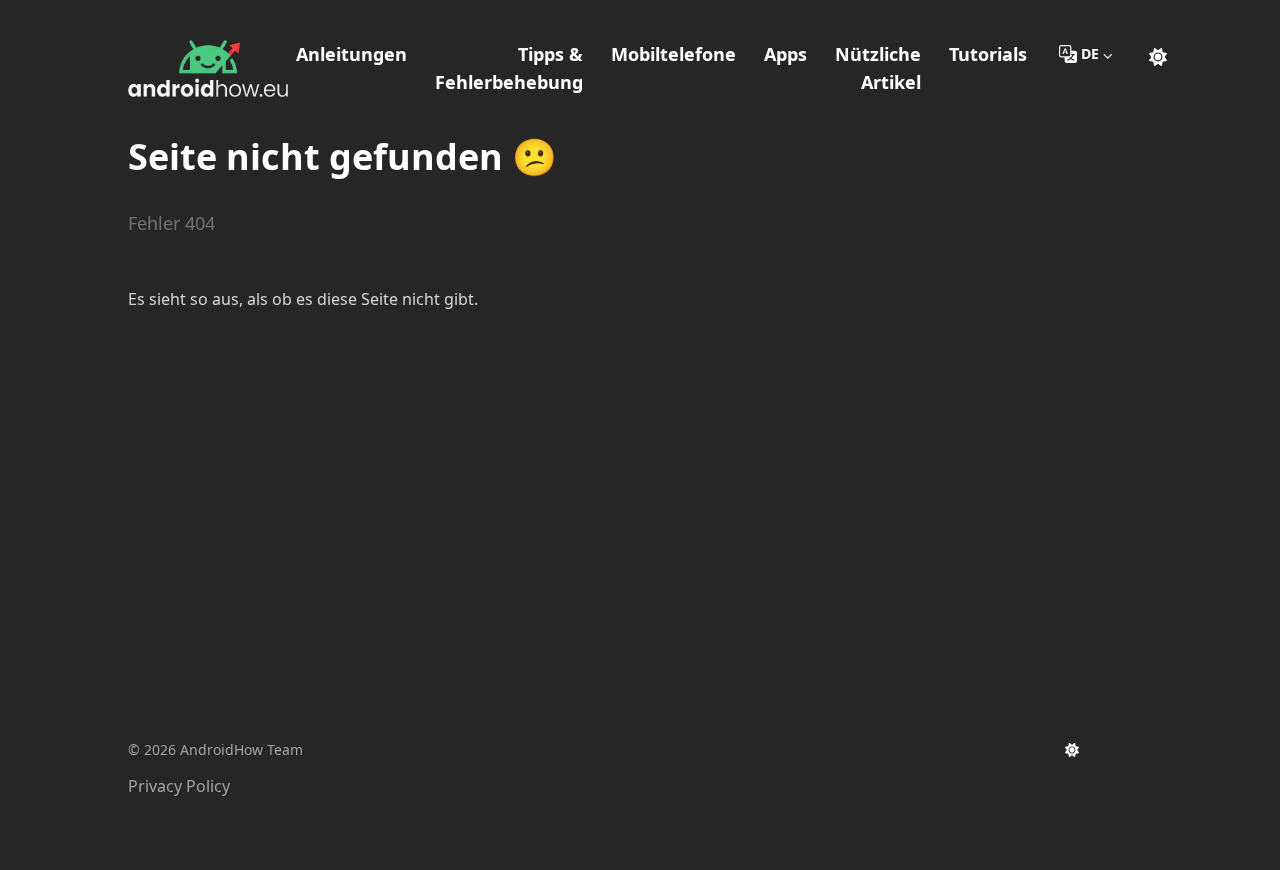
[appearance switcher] (1158, 54)
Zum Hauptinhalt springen (256, 18)
